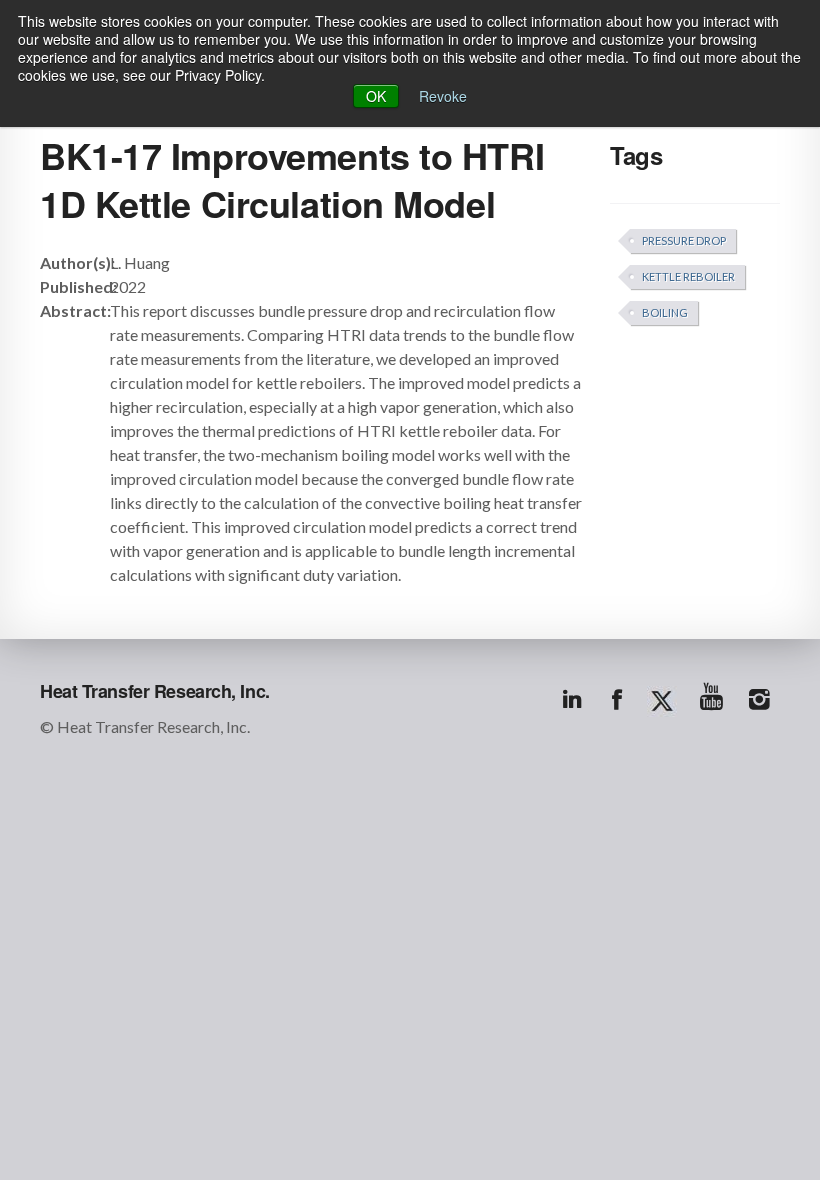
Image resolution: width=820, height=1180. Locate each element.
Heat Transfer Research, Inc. (155, 691)
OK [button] (376, 96)
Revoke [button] (443, 96)
